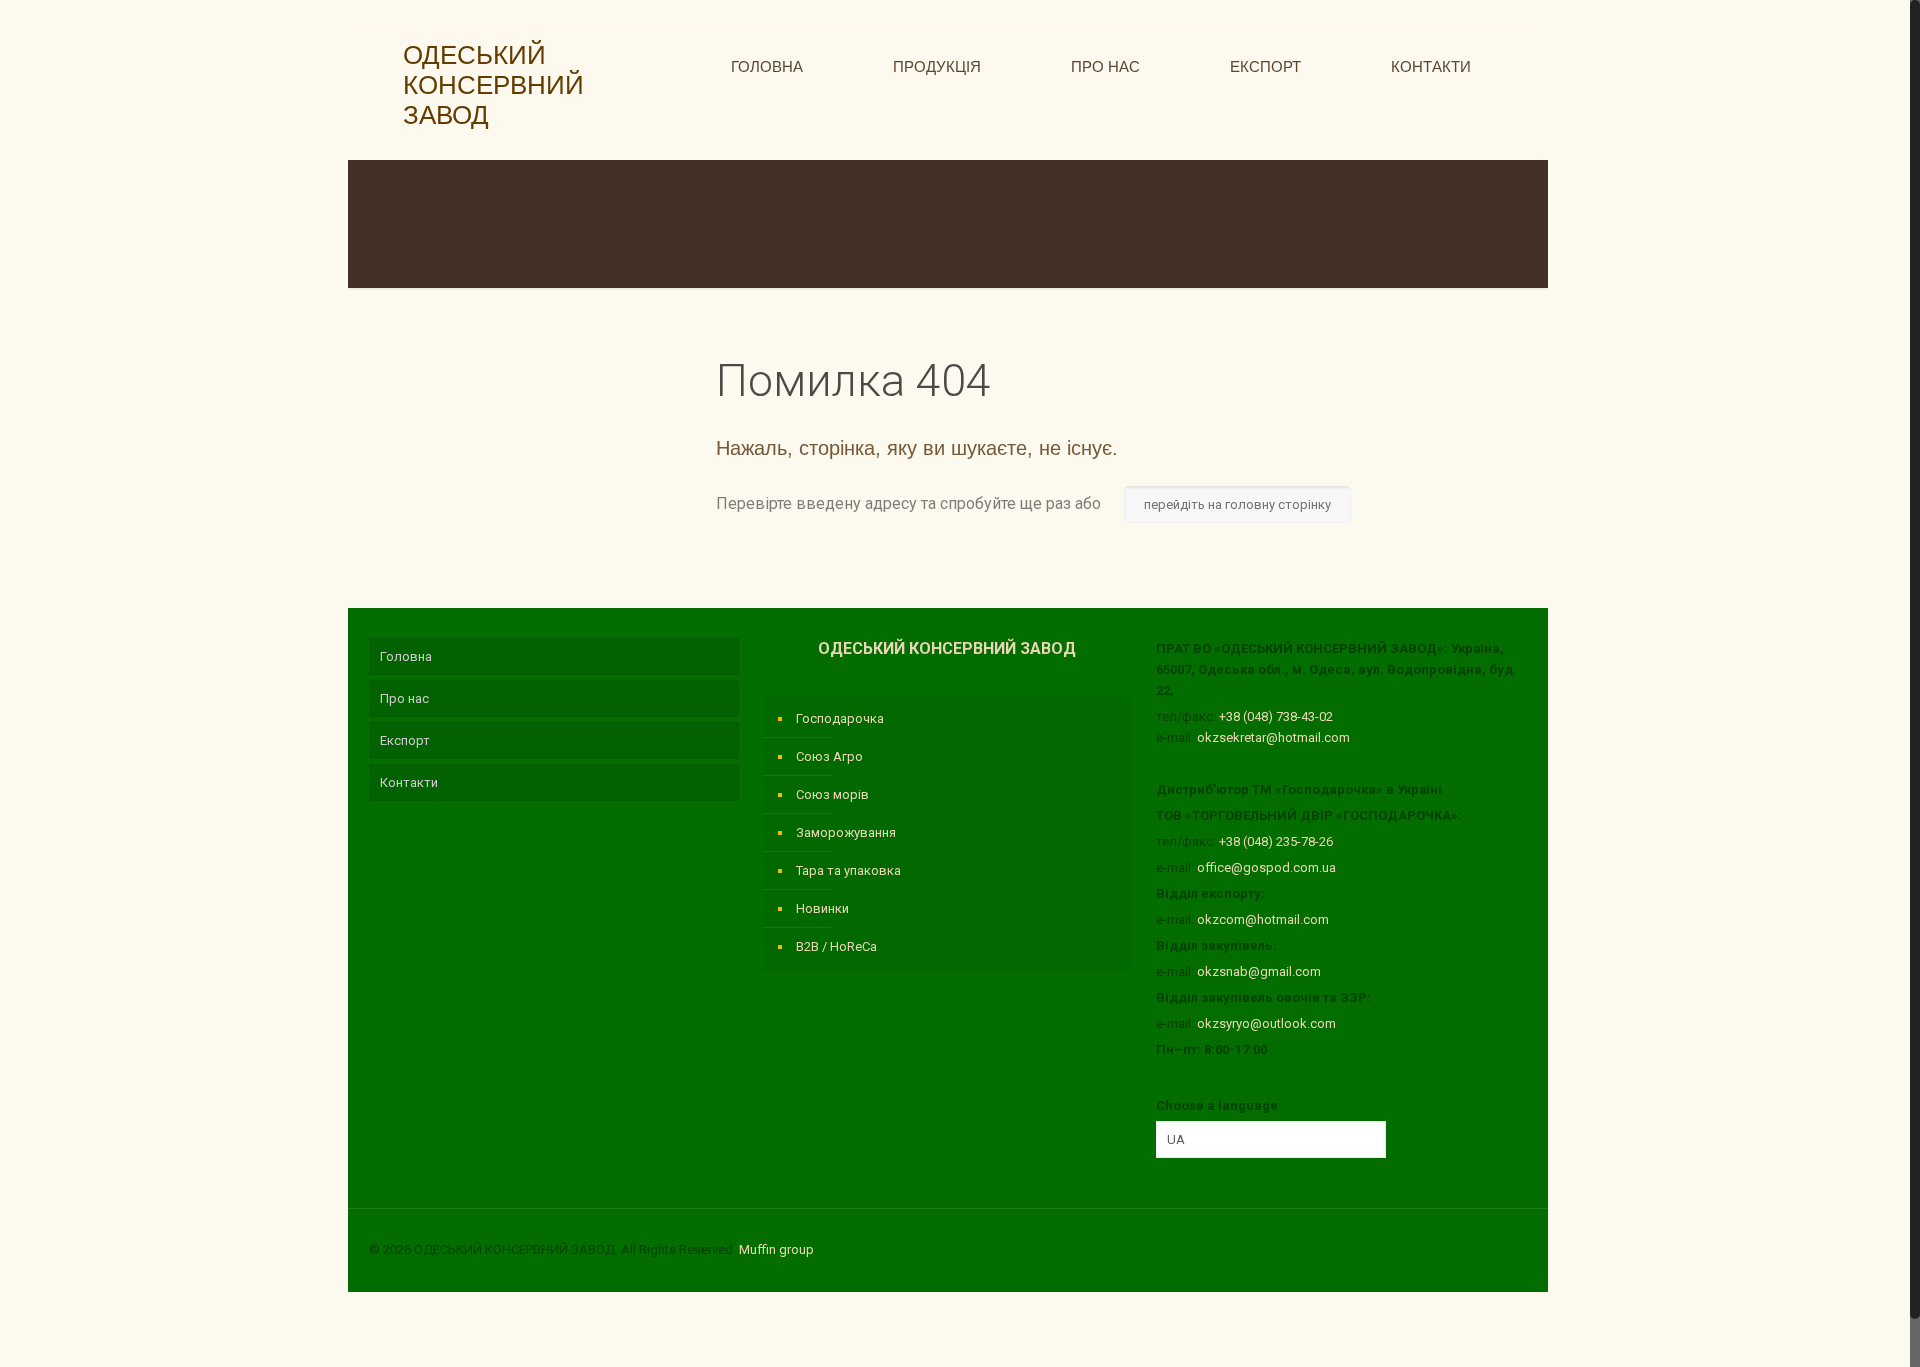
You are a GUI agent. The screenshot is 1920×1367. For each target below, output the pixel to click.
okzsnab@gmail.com (1259, 971)
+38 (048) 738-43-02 (1276, 716)
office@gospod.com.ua (1266, 867)
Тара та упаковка (848, 870)
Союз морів (832, 794)
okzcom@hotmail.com (1263, 919)
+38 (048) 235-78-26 (1276, 841)
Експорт (405, 740)
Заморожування (846, 832)
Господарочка (840, 718)
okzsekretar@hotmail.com (1273, 737)
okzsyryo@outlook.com (1266, 1023)
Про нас (404, 698)
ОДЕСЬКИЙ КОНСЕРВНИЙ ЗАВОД (486, 85)
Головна (406, 656)
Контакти (409, 782)
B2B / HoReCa (836, 946)
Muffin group (776, 1249)
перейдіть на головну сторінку (1237, 504)
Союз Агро (829, 756)
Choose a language (1217, 1105)
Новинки (822, 908)
